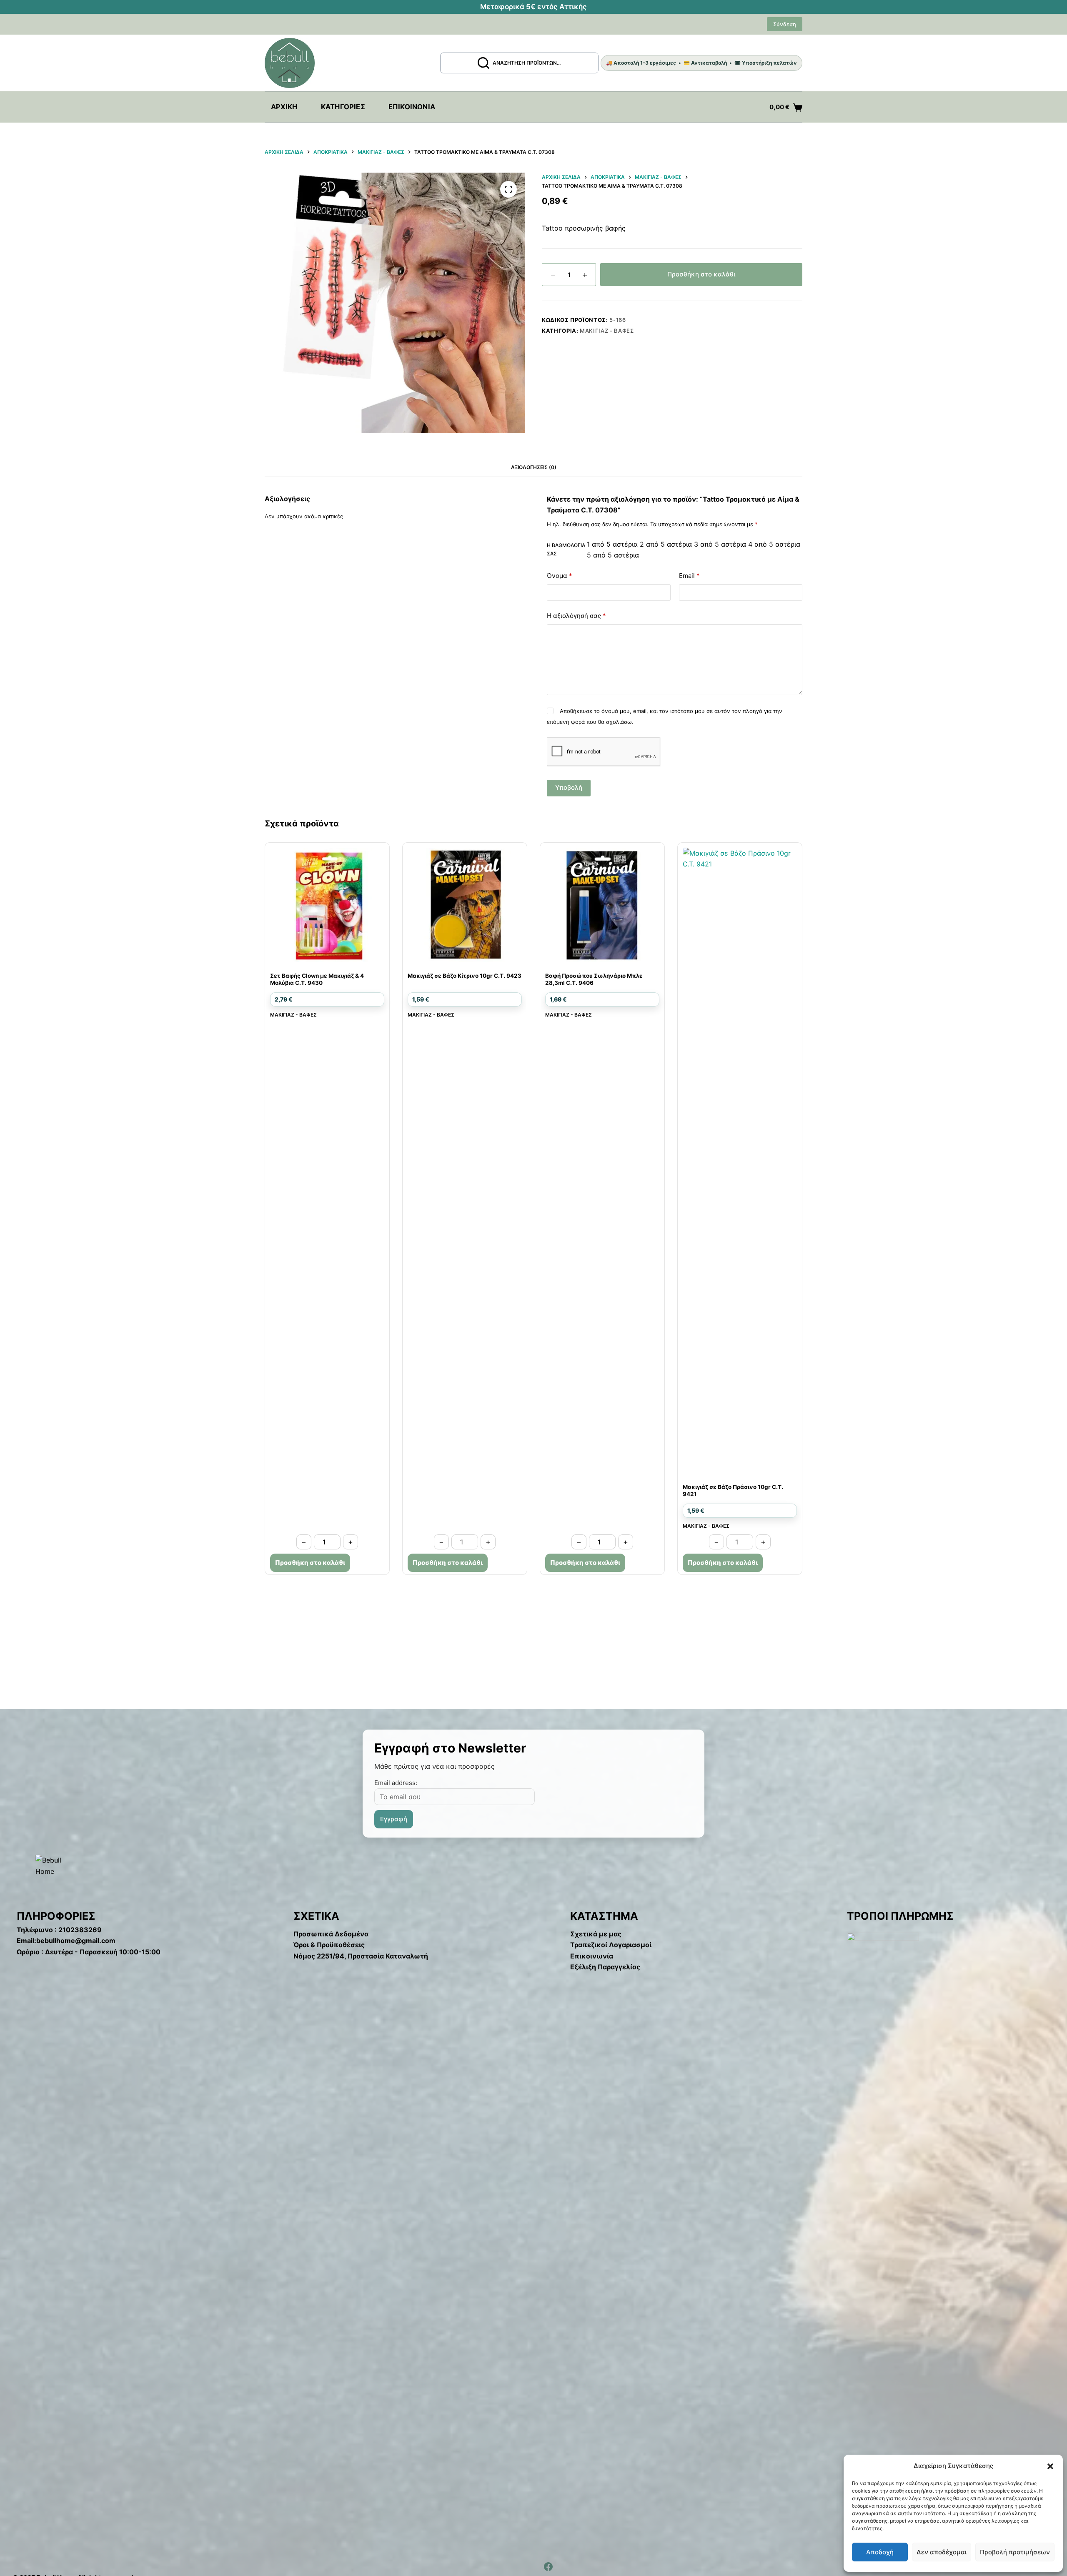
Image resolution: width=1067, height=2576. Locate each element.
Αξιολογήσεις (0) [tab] (534, 467)
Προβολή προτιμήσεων (1015, 2552)
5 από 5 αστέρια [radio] (613, 555)
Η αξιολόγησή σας (576, 616)
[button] (1050, 2466)
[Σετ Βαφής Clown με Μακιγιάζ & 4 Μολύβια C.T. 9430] (327, 905)
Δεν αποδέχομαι (942, 2552)
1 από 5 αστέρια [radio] (612, 544)
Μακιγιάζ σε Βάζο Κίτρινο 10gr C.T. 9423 (465, 976)
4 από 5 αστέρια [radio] (774, 544)
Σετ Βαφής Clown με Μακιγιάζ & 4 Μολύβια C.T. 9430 (317, 979)
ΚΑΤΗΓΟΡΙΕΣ (343, 107)
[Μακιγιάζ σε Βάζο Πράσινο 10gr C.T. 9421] (740, 1160)
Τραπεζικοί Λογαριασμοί (611, 1945)
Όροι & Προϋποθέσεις (329, 1945)
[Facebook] (548, 2567)
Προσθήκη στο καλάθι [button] (310, 1563)
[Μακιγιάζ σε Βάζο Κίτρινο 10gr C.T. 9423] (465, 905)
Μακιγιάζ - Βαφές (607, 331)
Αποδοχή (880, 2552)
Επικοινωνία (412, 107)
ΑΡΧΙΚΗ (284, 107)
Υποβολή (569, 787)
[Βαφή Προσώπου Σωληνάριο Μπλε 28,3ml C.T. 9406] (602, 905)
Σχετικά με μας (596, 1934)
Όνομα (560, 576)
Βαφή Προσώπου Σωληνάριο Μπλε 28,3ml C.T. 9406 (594, 979)
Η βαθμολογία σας (566, 549)
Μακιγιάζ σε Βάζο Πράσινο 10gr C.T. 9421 (733, 1490)
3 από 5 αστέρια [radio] (720, 544)
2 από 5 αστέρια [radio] (666, 544)
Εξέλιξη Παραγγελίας (605, 1967)
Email (689, 576)
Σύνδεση (785, 24)
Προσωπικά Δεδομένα (331, 1934)
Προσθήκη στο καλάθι (701, 274)
